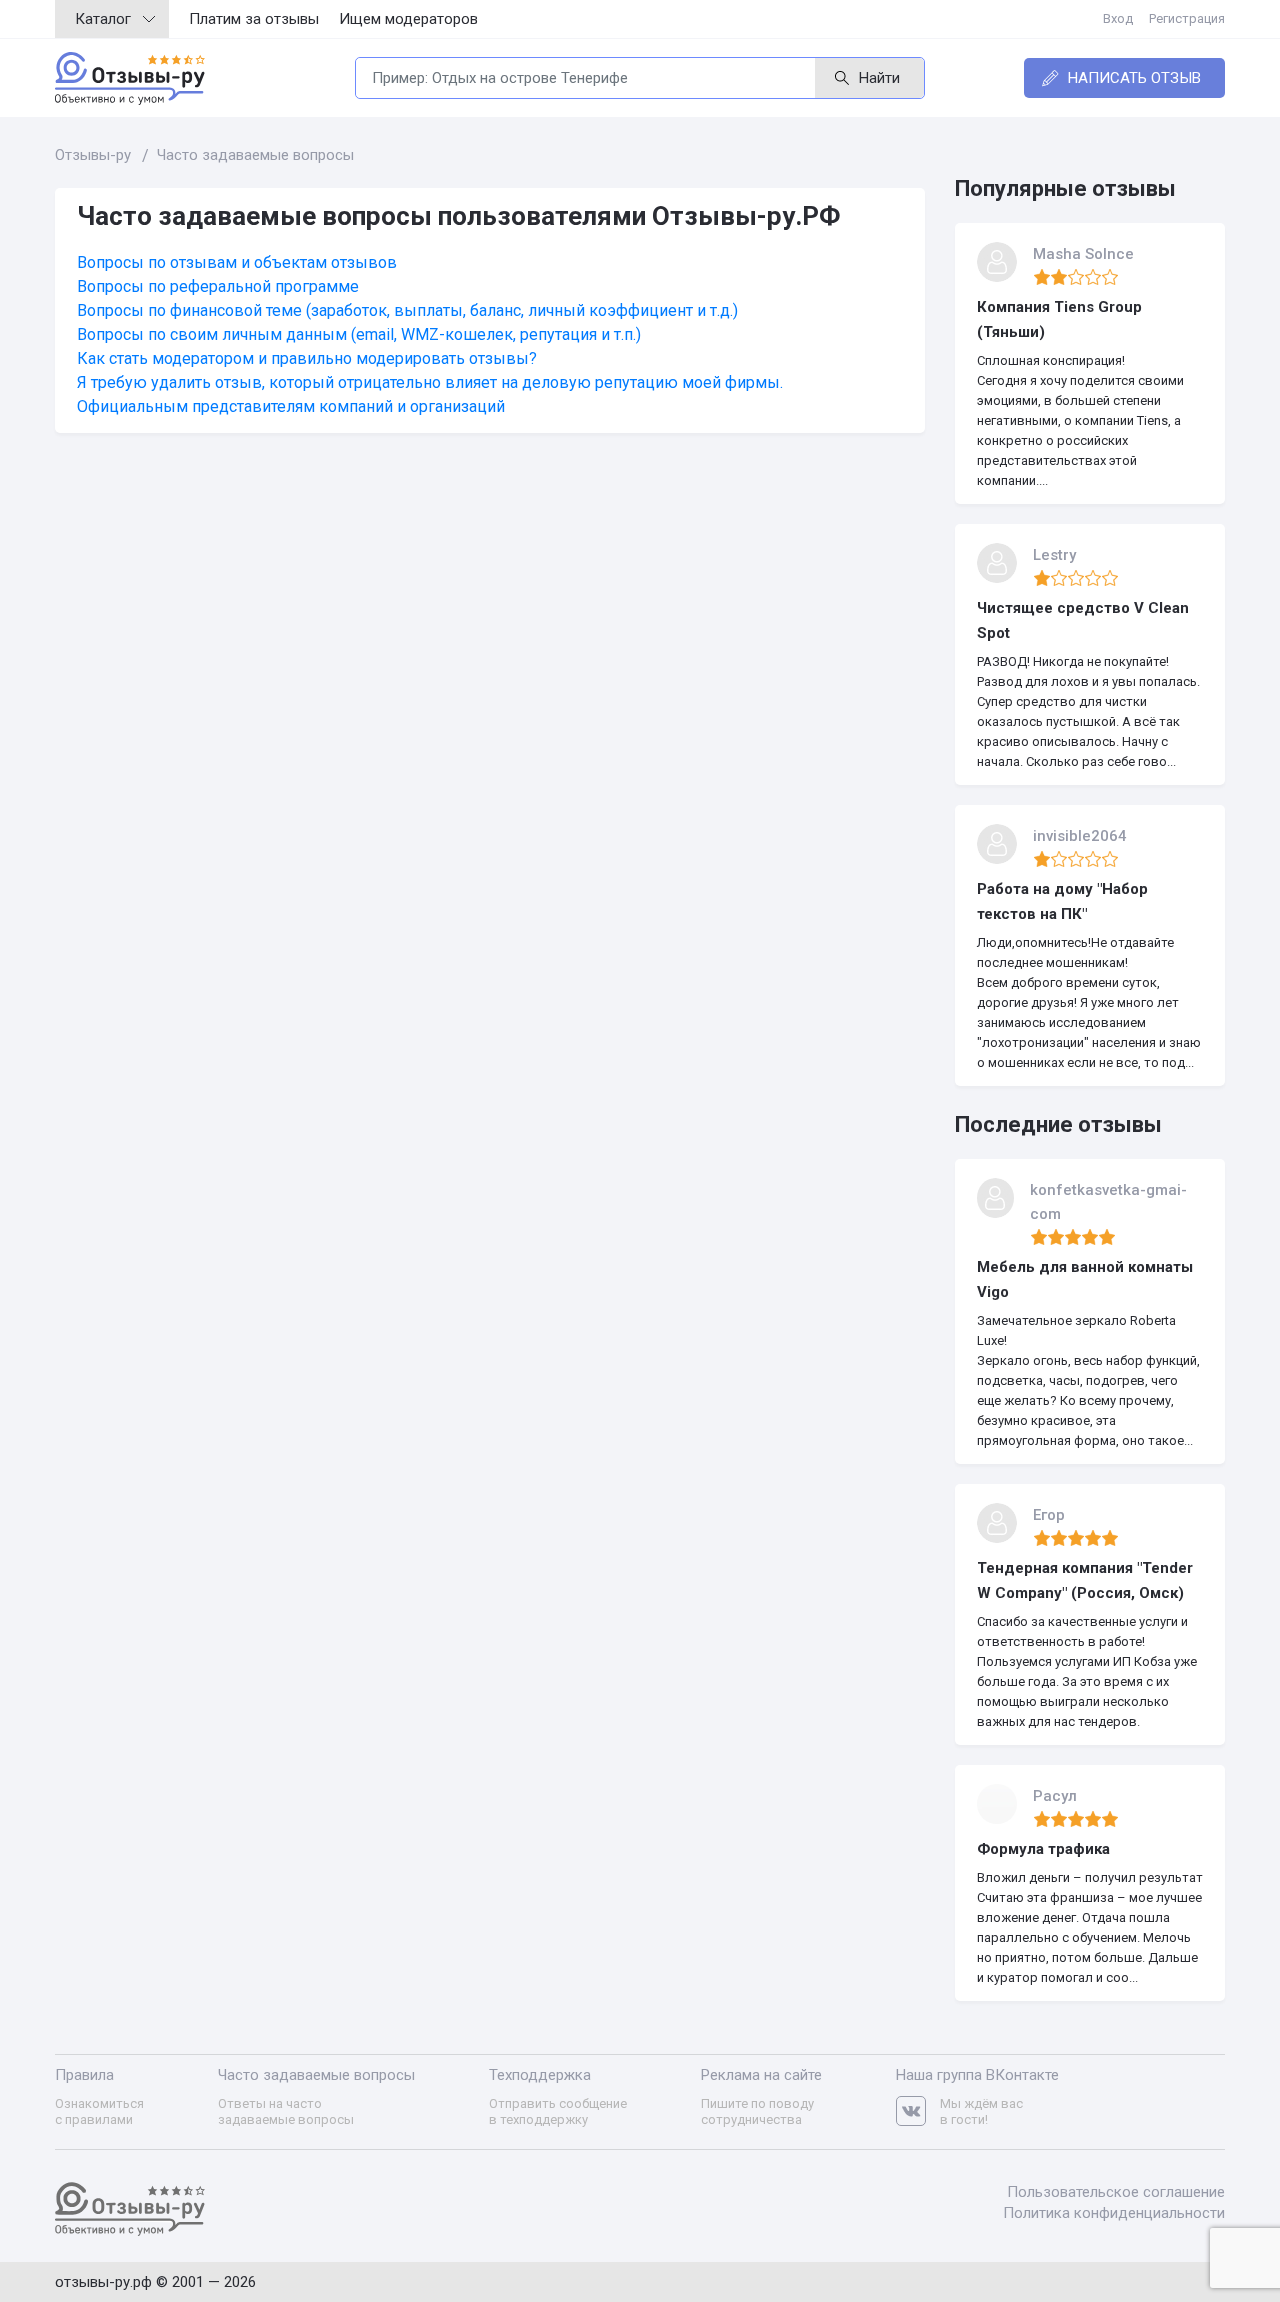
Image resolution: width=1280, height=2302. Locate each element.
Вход (1118, 18)
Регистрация (1187, 18)
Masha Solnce (1083, 254)
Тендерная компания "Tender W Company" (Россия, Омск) (1085, 1580)
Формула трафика (1043, 1849)
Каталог (103, 19)
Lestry (1054, 555)
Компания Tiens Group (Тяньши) (1059, 319)
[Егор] (997, 1523)
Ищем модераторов (408, 19)
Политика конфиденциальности (1114, 2213)
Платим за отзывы (254, 19)
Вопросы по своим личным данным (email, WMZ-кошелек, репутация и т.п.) (359, 334)
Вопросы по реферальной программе (218, 286)
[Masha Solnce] (997, 262)
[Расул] (997, 1804)
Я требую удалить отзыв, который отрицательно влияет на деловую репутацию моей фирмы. (430, 382)
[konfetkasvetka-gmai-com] (995, 1198)
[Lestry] (997, 563)
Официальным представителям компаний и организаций (291, 406)
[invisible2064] (997, 844)
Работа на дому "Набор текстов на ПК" (1062, 901)
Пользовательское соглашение (1116, 2192)
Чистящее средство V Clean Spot (1083, 620)
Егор (1049, 1515)
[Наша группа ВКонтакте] (918, 2111)
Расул (1055, 1796)
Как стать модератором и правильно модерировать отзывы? (307, 358)
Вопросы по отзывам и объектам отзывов (237, 262)
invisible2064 (1080, 836)
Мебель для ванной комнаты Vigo (1085, 1279)
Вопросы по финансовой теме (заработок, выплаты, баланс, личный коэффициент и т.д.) (407, 310)
